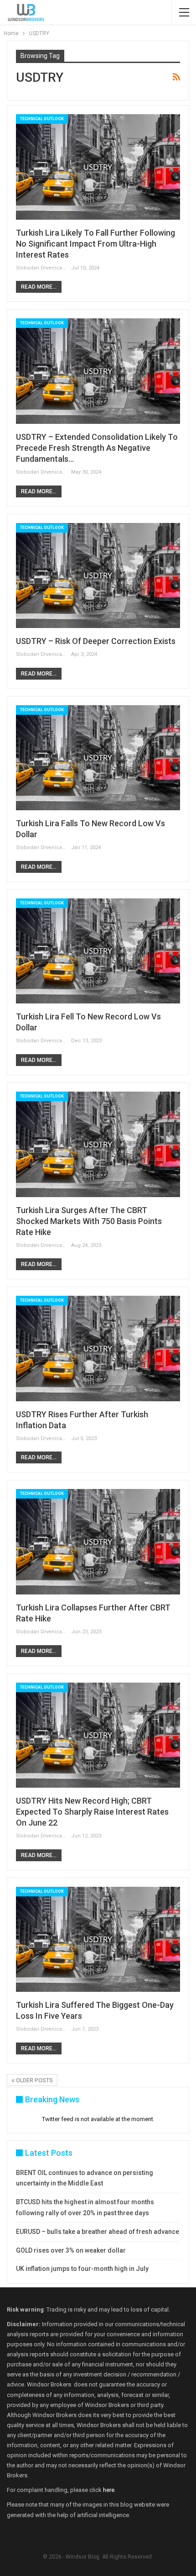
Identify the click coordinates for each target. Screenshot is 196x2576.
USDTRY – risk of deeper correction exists (96, 641)
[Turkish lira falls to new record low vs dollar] (98, 758)
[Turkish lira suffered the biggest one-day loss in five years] (98, 1939)
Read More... (39, 287)
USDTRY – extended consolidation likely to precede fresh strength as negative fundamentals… (97, 448)
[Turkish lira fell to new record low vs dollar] (98, 951)
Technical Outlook (42, 119)
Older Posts (34, 2080)
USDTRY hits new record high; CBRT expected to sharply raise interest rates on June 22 (92, 1812)
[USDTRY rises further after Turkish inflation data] (98, 1348)
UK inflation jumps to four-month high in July (82, 2269)
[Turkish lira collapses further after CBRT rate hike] (98, 1541)
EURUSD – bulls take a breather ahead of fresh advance (98, 2232)
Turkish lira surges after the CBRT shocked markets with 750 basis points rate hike (89, 1221)
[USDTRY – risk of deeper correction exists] (98, 575)
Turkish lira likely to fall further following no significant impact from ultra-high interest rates (95, 244)
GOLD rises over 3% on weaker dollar (71, 2250)
